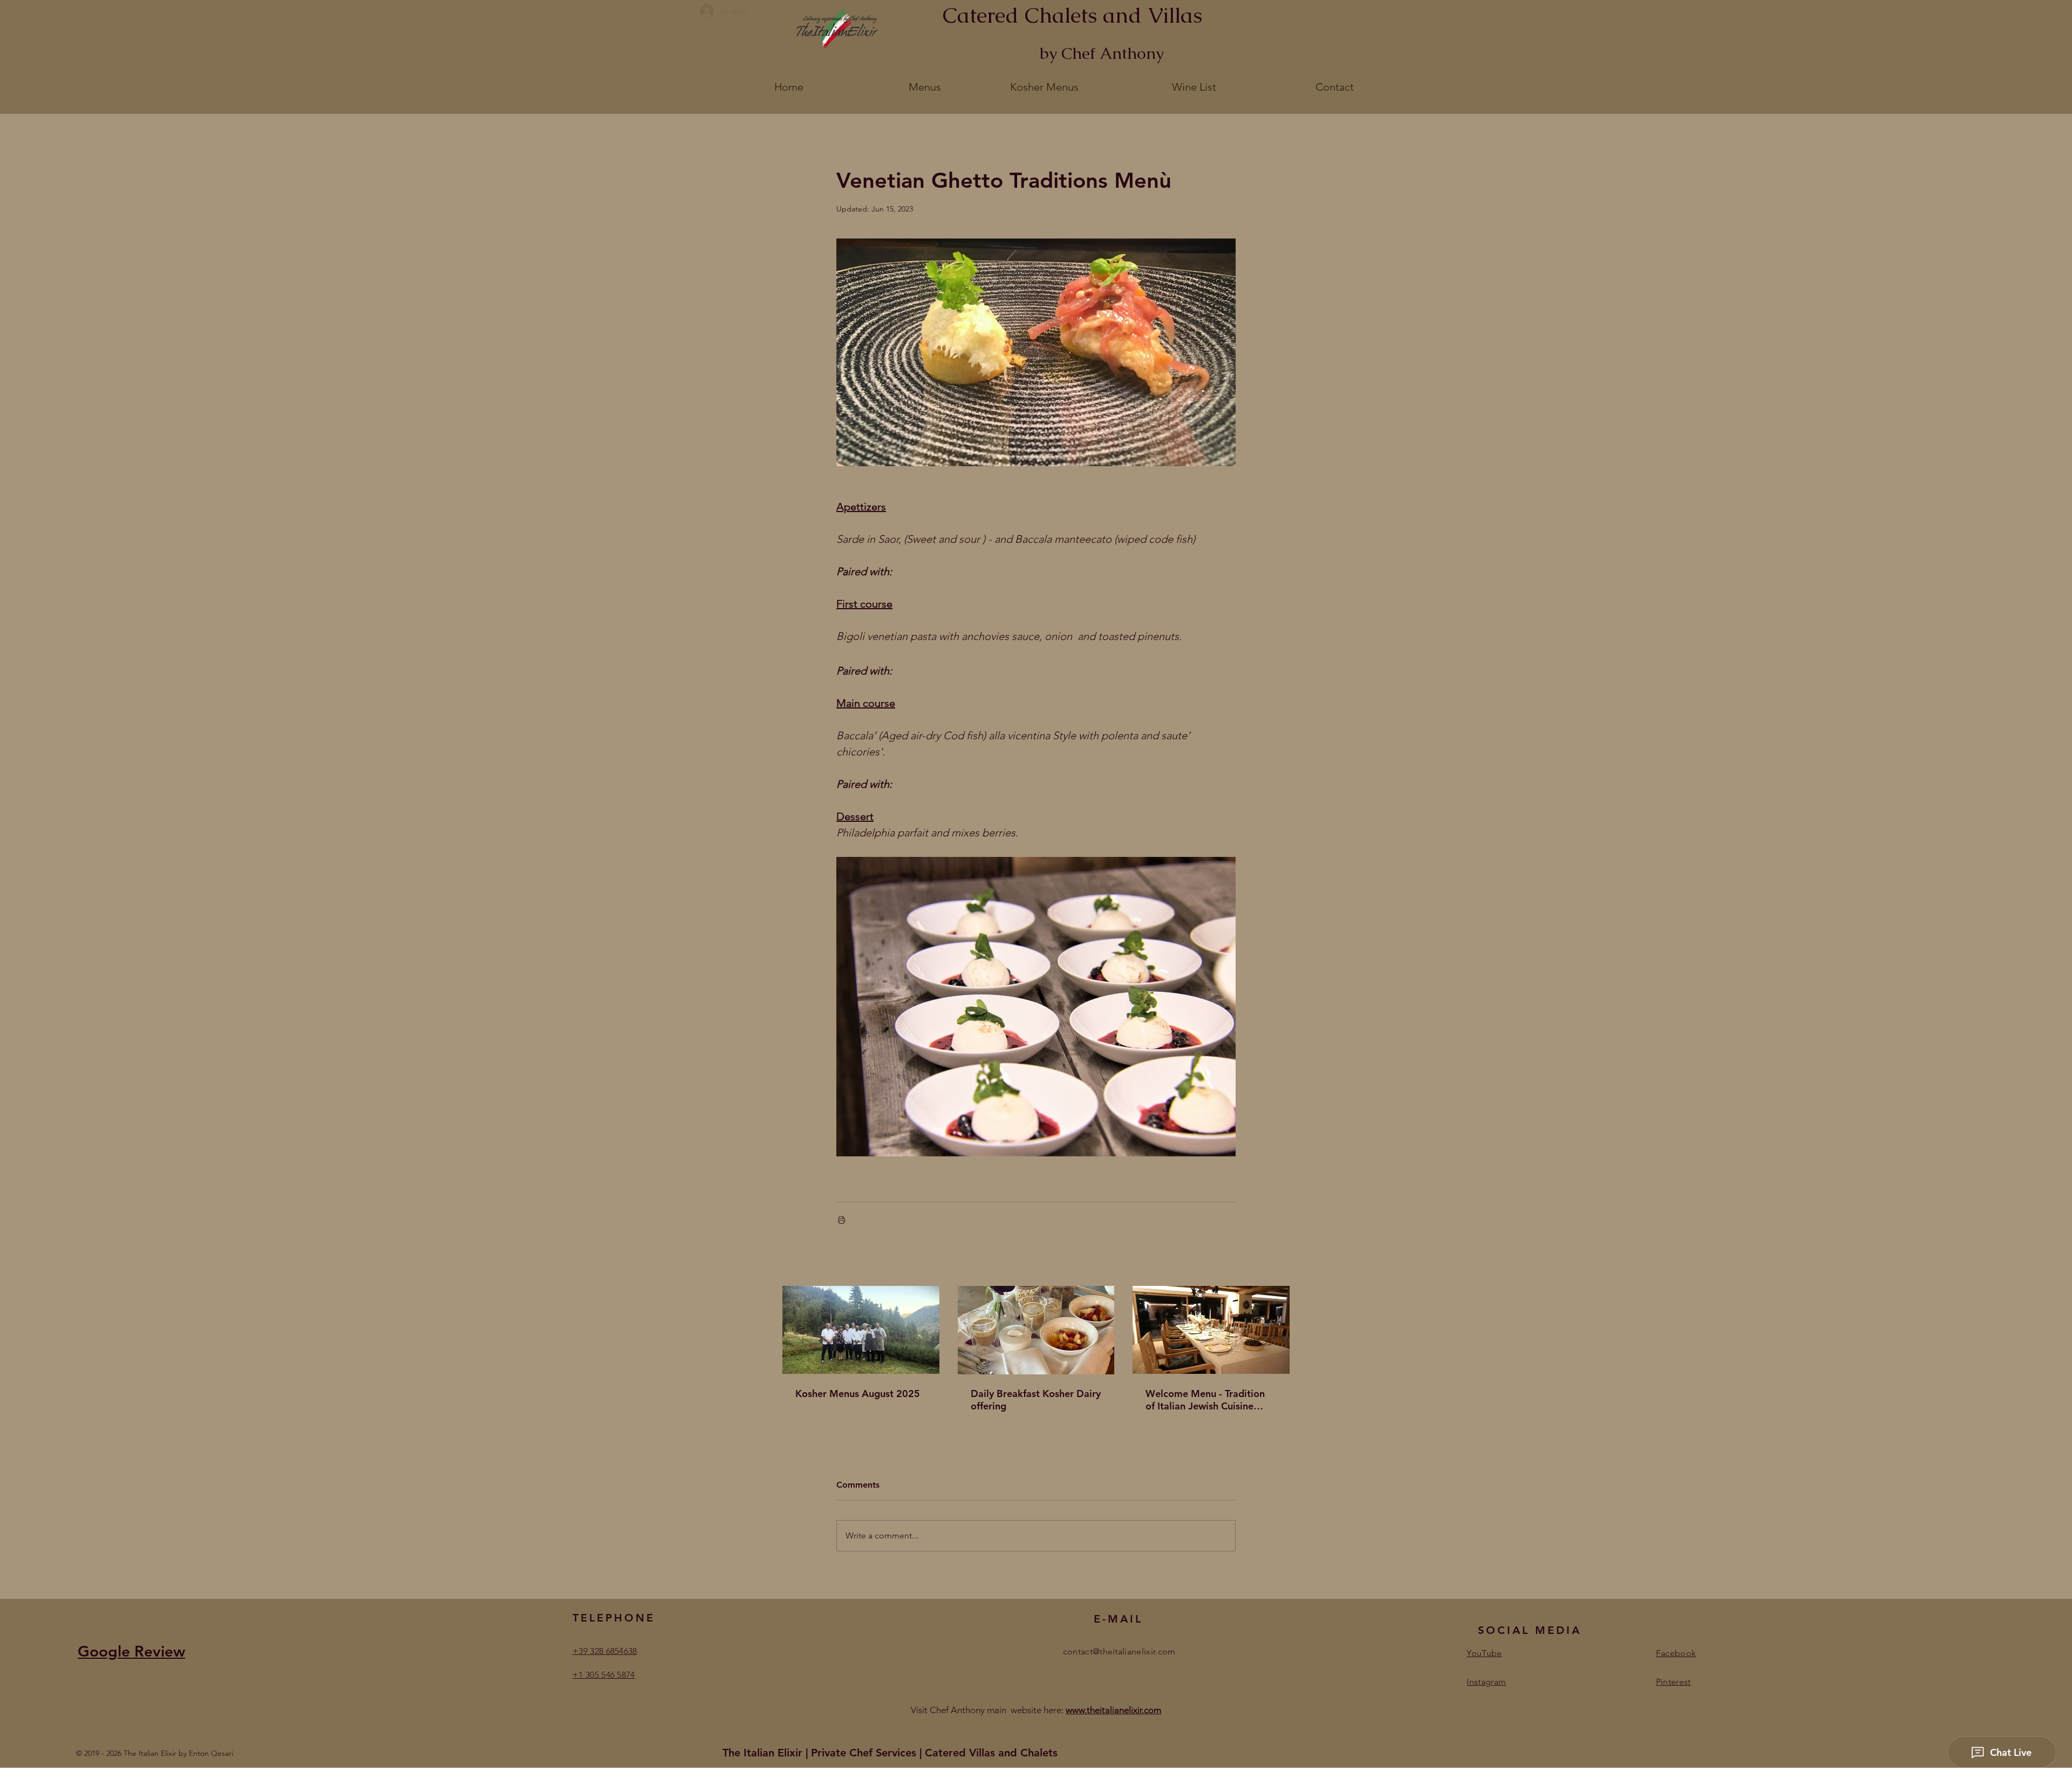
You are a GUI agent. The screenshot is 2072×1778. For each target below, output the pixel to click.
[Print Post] (841, 1220)
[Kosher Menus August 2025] (861, 1330)
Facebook (1676, 1653)
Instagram (1486, 1682)
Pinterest (1674, 1682)
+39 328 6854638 (605, 1651)
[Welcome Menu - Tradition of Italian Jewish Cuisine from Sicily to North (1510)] (1211, 1330)
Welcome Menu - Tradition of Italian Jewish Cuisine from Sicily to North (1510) (1206, 1400)
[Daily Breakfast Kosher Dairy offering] (1036, 1330)
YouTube (1484, 1653)
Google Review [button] (131, 1651)
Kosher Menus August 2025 (858, 1394)
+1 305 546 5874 (604, 1675)
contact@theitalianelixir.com (1119, 1651)
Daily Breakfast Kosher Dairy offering (1036, 1400)
